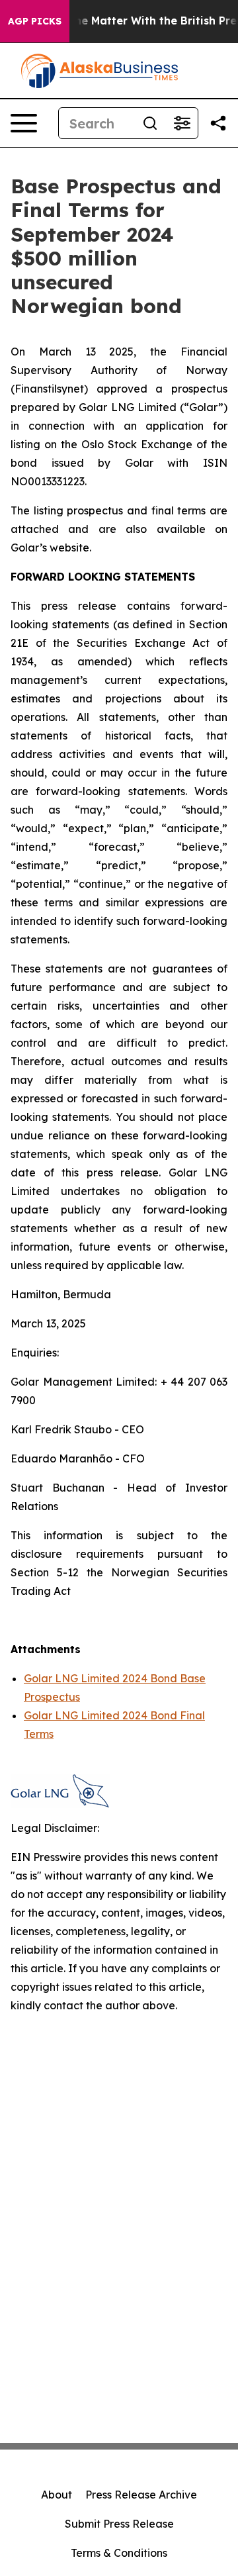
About (57, 2495)
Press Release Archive (141, 2495)
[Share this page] (218, 123)
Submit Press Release (119, 2524)
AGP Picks (35, 21)
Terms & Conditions (119, 2553)
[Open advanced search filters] (182, 123)
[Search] (150, 123)
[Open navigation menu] (24, 123)
